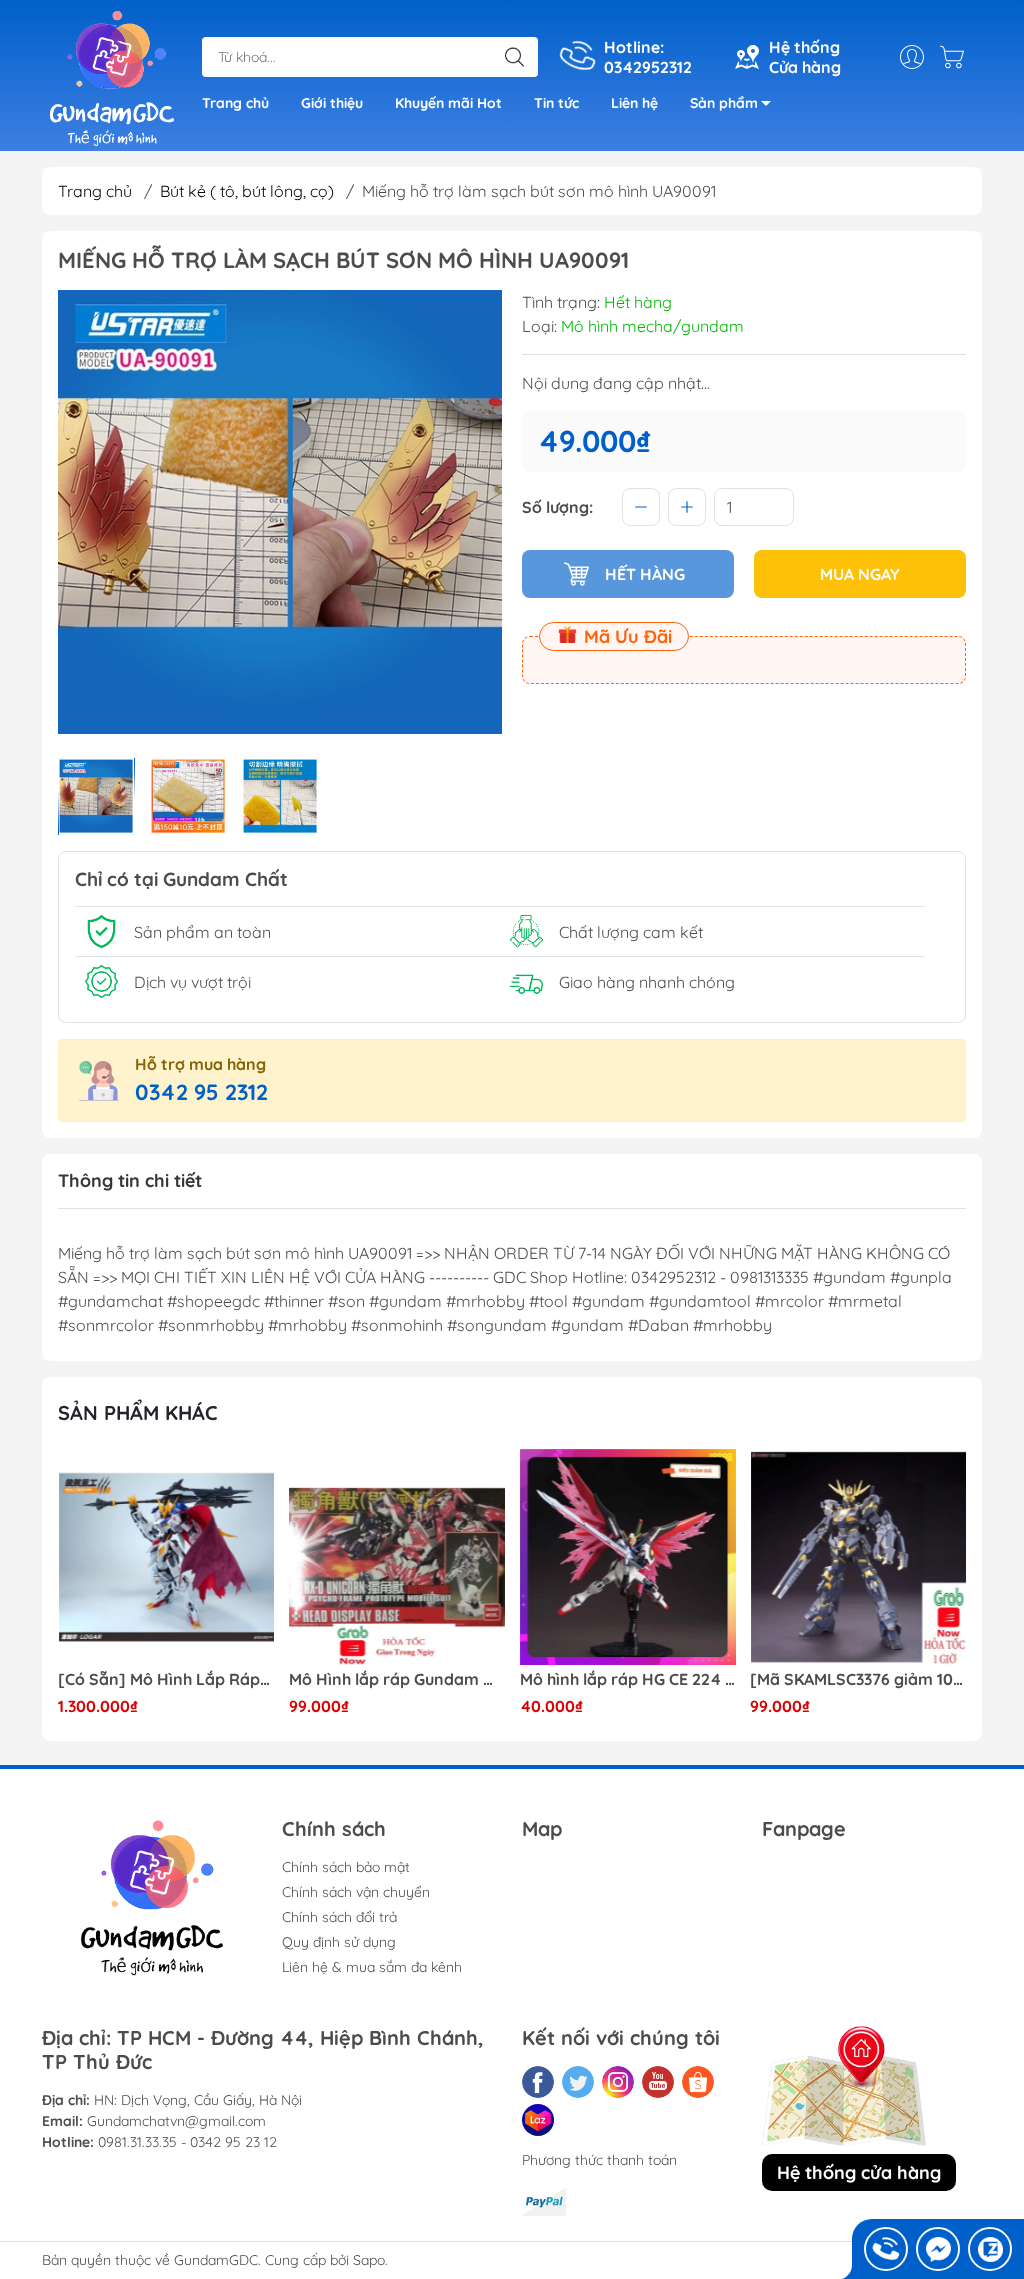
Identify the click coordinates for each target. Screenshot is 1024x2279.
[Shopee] (698, 2082)
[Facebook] (538, 2082)
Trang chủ (235, 103)
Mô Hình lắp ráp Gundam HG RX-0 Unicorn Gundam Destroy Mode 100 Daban (397, 1679)
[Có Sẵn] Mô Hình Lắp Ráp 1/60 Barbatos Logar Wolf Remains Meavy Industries (166, 1679)
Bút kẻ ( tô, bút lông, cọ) (247, 191)
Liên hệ (634, 103)
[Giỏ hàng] (957, 57)
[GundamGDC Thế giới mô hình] (112, 78)
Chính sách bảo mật (346, 1867)
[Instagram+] (618, 2082)
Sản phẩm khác (138, 1412)
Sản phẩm (724, 103)
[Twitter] (578, 2082)
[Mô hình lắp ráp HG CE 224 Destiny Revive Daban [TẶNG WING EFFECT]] (628, 1557)
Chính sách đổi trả (339, 1917)
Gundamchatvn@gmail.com (176, 2121)
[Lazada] (538, 2120)
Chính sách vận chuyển (356, 1892)
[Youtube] (658, 2082)
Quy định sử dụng (339, 1942)
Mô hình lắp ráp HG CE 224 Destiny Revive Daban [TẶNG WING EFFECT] (628, 1679)
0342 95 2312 (201, 1092)
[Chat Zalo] (990, 2249)
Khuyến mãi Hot (448, 103)
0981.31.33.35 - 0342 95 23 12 (187, 2142)
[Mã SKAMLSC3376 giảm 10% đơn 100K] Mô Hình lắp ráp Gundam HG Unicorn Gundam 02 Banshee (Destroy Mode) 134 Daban (858, 1679)
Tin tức (556, 103)
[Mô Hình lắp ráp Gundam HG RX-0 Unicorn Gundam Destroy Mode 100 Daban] (397, 1557)
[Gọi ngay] (886, 2249)
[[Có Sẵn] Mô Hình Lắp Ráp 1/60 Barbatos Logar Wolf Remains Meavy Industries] (166, 1557)
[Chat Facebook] (938, 2249)
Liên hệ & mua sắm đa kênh (372, 1967)
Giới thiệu (332, 103)
